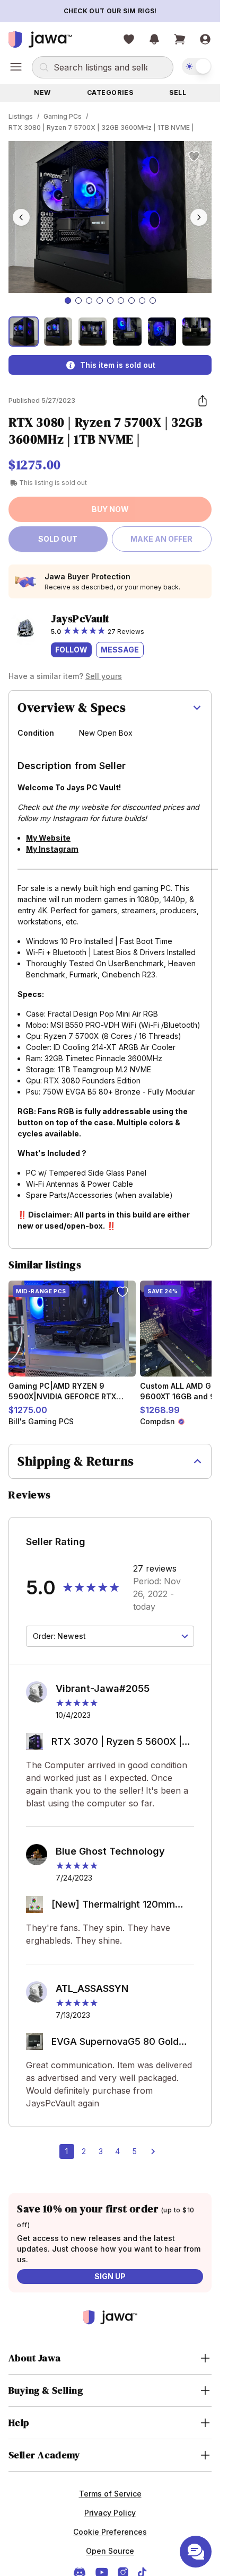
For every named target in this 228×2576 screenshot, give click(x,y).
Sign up (110, 2276)
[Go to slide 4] (100, 301)
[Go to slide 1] (68, 301)
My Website (48, 838)
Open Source (110, 2551)
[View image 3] (93, 332)
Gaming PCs (63, 116)
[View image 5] (162, 332)
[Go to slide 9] (153, 301)
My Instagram (52, 849)
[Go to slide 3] (89, 301)
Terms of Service (110, 2494)
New (42, 92)
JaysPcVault (80, 619)
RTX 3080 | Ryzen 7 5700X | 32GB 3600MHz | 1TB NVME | (101, 127)
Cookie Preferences (110, 2532)
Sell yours (104, 676)
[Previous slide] (21, 217)
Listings (21, 116)
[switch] (197, 66)
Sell (178, 92)
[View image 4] (127, 332)
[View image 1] (24, 332)
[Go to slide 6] (121, 301)
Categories (110, 92)
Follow (71, 650)
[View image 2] (58, 332)
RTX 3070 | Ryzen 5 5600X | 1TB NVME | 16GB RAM (117, 1743)
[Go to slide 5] (110, 301)
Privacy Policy (110, 2513)
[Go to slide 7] (131, 301)
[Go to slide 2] (78, 301)
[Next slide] (199, 217)
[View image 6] (196, 332)
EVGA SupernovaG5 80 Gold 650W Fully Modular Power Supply (115, 2043)
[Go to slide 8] (142, 301)
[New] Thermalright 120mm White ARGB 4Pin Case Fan (113, 1905)
